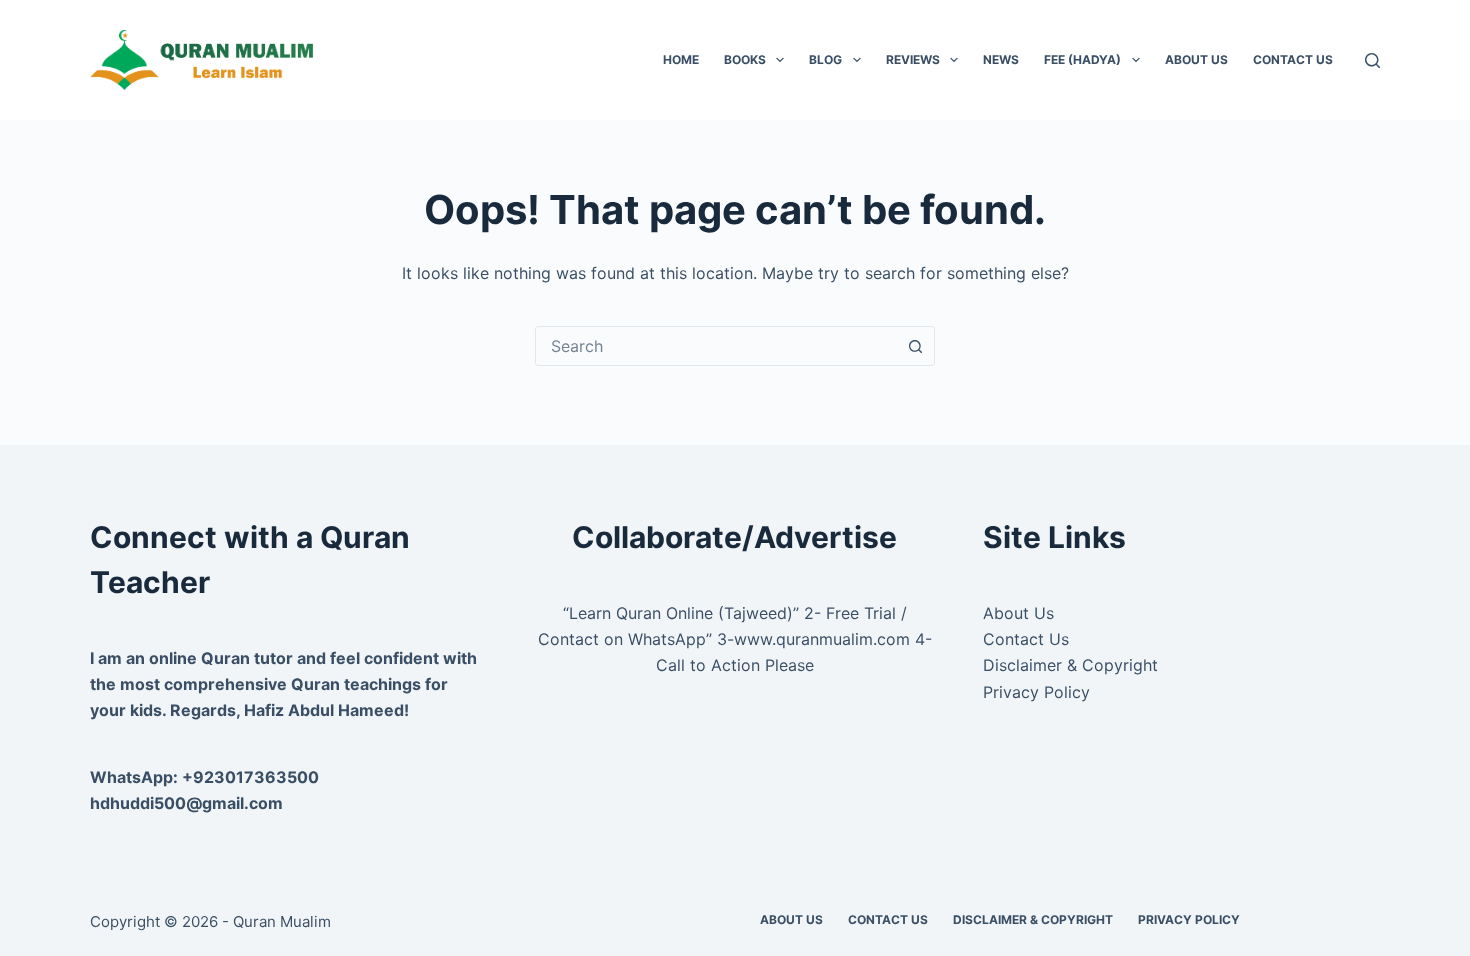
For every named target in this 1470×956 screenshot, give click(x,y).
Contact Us (1293, 59)
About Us (1196, 59)
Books (745, 59)
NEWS (1001, 59)
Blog (825, 59)
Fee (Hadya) (1082, 59)
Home (681, 59)
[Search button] (915, 346)
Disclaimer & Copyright (1070, 665)
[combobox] (716, 346)
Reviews (913, 59)
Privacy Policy (1036, 692)
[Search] (1372, 60)
